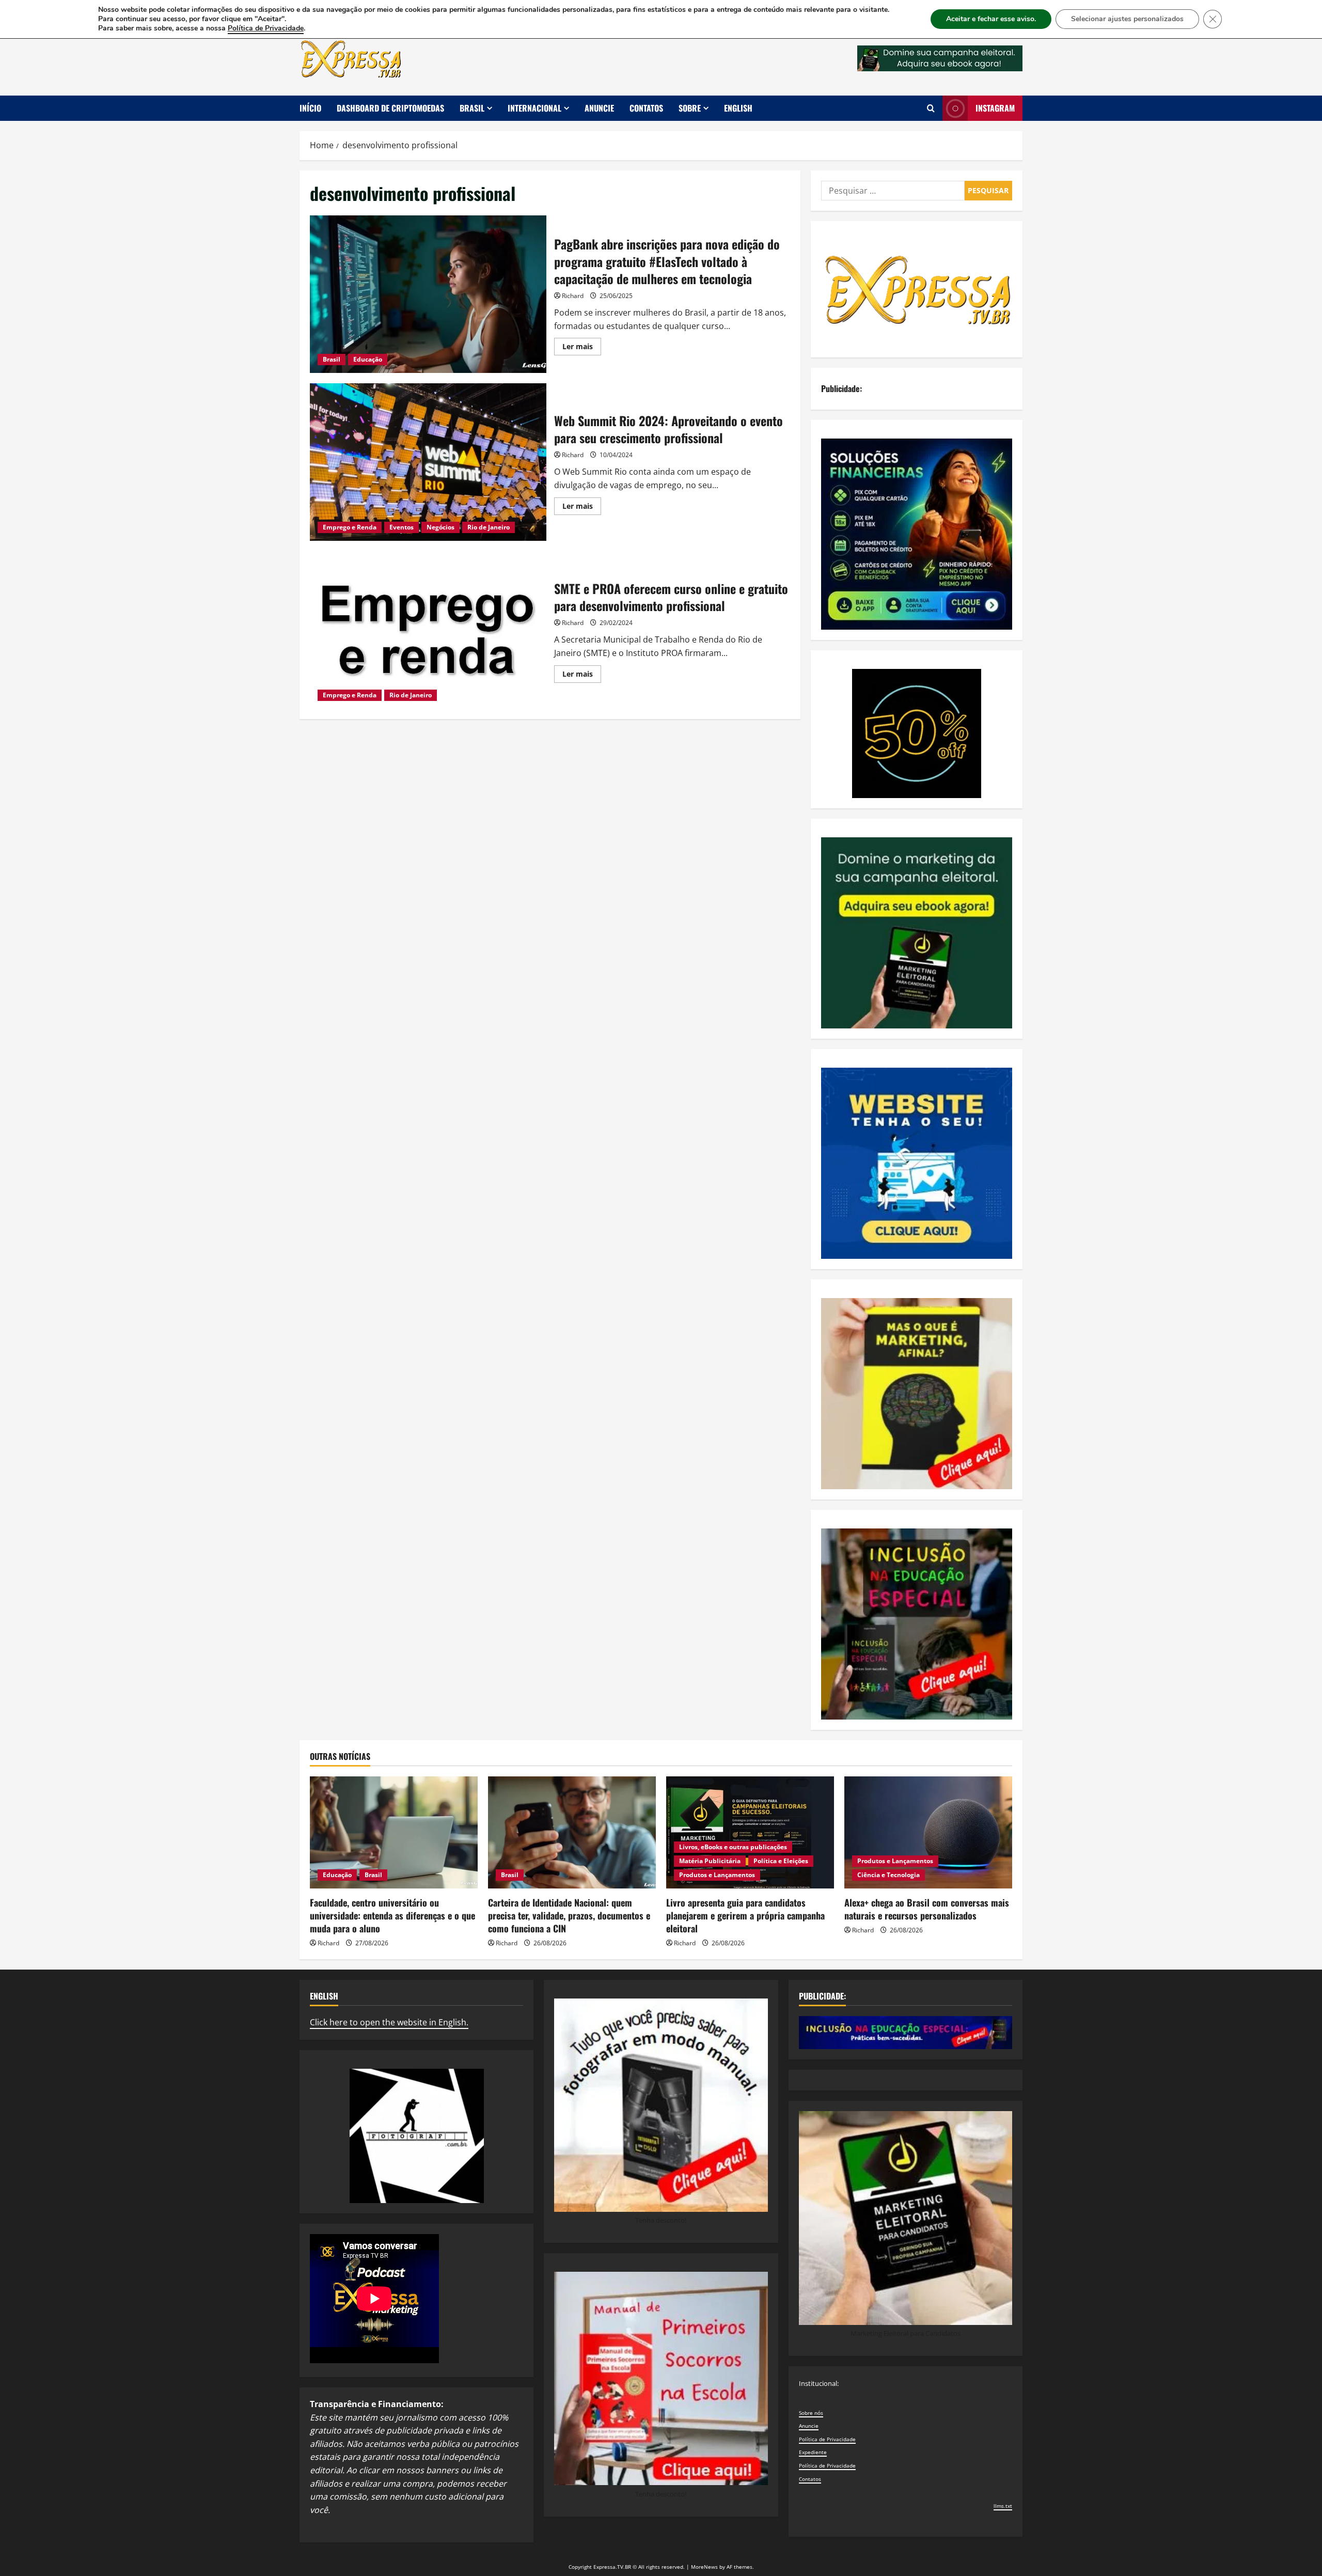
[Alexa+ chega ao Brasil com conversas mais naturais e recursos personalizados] (928, 1832)
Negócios (440, 527)
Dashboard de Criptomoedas (390, 108)
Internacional (534, 108)
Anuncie (599, 108)
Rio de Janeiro (489, 527)
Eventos (402, 527)
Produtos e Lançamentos (717, 1875)
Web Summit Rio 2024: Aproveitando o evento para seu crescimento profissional (428, 462)
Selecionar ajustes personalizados (1127, 19)
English (738, 108)
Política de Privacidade (827, 2439)
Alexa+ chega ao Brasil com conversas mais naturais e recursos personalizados (927, 1909)
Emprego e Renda (350, 527)
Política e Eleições (781, 1861)
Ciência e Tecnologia (888, 1875)
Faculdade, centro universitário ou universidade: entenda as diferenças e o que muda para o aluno (392, 1915)
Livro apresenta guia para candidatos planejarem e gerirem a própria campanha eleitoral (745, 1915)
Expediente (813, 2452)
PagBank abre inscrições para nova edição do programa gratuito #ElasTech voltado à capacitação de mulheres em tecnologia (428, 294)
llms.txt (1003, 2506)
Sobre (690, 108)
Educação (368, 359)
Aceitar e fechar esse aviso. (991, 19)
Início (310, 108)
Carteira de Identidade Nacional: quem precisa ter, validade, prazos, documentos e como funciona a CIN (569, 1915)
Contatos (646, 108)
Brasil (472, 108)
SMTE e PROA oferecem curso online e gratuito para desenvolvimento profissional (428, 630)
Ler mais (582, 348)
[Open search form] (931, 108)
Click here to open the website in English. (389, 2022)
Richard (573, 296)
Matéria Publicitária (710, 1861)
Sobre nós (811, 2413)
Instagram (995, 108)
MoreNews (704, 2567)
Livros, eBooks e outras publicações (733, 1847)
